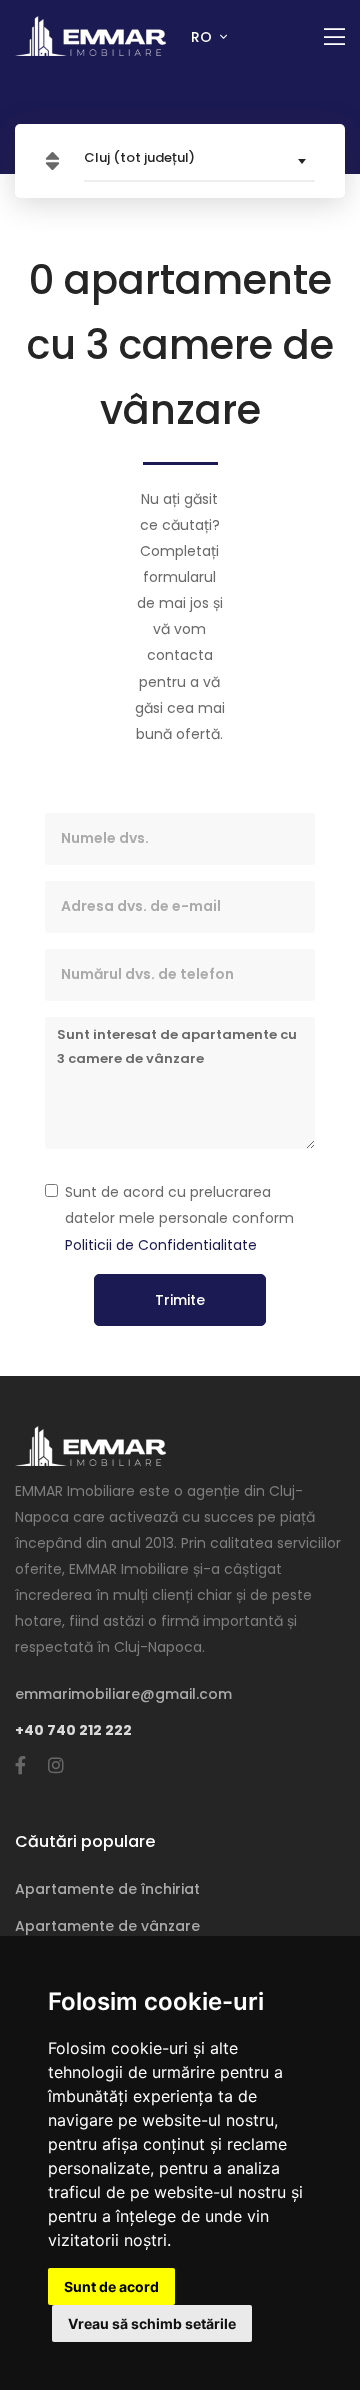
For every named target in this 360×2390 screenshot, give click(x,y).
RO (203, 37)
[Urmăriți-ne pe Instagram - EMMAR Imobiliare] (56, 1765)
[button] (52, 161)
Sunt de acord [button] (111, 2286)
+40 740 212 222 (73, 1730)
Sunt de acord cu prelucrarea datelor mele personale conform (179, 1218)
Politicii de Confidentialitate (161, 1245)
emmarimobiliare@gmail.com (123, 1694)
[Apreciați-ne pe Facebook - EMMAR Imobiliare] (20, 1765)
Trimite (180, 1300)
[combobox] (199, 161)
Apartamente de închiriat (107, 1889)
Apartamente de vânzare (107, 1926)
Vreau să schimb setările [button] (152, 2323)
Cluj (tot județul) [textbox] (139, 157)
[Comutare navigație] (334, 37)
